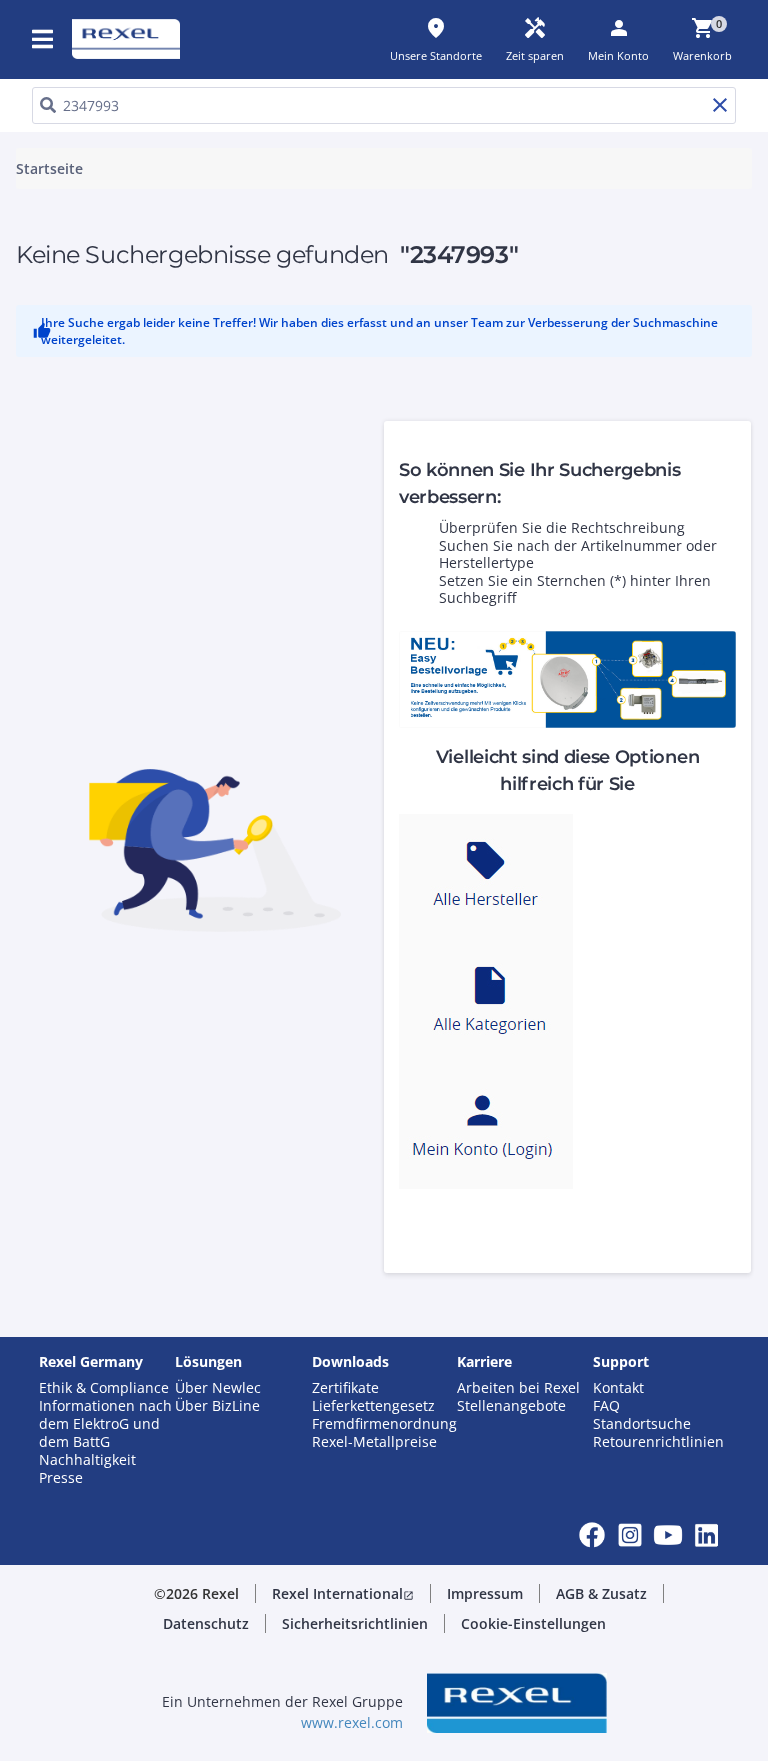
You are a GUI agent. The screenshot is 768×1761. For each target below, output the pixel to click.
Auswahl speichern (182, 569)
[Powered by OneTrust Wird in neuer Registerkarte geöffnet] (598, 629)
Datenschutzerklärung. (195, 193)
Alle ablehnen (412, 569)
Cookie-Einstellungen (200, 487)
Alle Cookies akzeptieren (572, 569)
